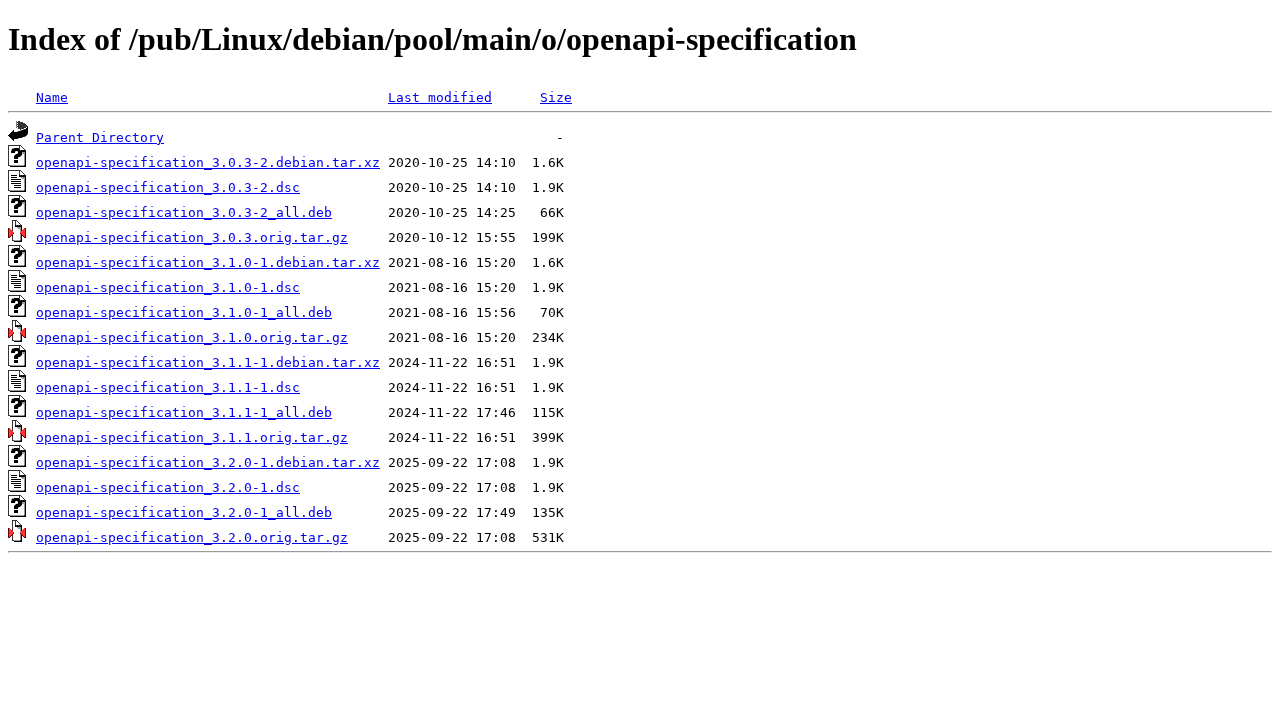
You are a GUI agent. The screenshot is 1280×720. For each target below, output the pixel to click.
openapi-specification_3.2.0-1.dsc (168, 487)
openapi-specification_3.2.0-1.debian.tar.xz (208, 462)
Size (556, 97)
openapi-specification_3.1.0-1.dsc (168, 287)
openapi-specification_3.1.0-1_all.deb (184, 312)
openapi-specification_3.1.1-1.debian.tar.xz (208, 362)
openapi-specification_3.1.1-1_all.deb (184, 412)
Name (52, 97)
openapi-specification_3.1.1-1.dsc (168, 387)
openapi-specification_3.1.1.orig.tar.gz (192, 437)
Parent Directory (100, 137)
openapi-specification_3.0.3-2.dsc (168, 187)
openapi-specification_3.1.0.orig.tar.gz (192, 337)
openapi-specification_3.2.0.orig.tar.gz (192, 537)
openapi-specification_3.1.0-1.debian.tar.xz (208, 262)
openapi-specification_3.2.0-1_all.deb (184, 512)
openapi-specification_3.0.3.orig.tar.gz (192, 237)
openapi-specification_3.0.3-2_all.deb (184, 212)
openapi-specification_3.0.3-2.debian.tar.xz (208, 162)
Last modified (440, 97)
